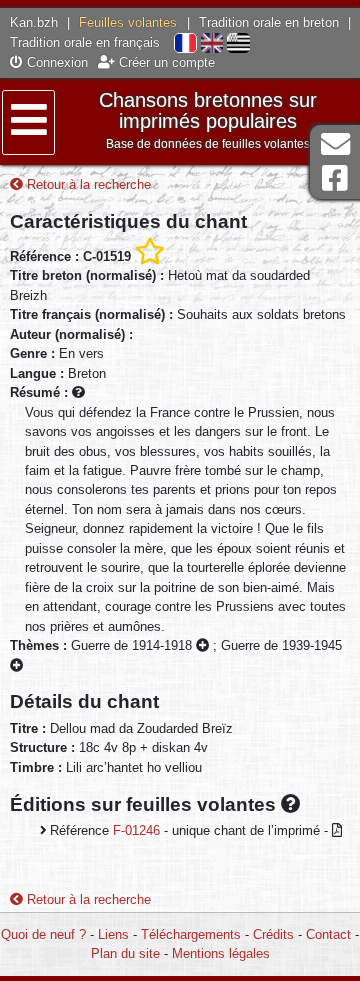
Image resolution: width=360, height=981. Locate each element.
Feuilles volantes (128, 22)
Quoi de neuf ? (43, 934)
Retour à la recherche (87, 184)
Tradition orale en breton (269, 22)
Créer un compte (165, 62)
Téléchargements (191, 934)
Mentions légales (221, 953)
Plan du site (125, 953)
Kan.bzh (34, 22)
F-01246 (136, 830)
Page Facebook (335, 178)
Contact (328, 934)
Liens (113, 934)
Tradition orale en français (85, 42)
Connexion (55, 62)
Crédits (273, 934)
